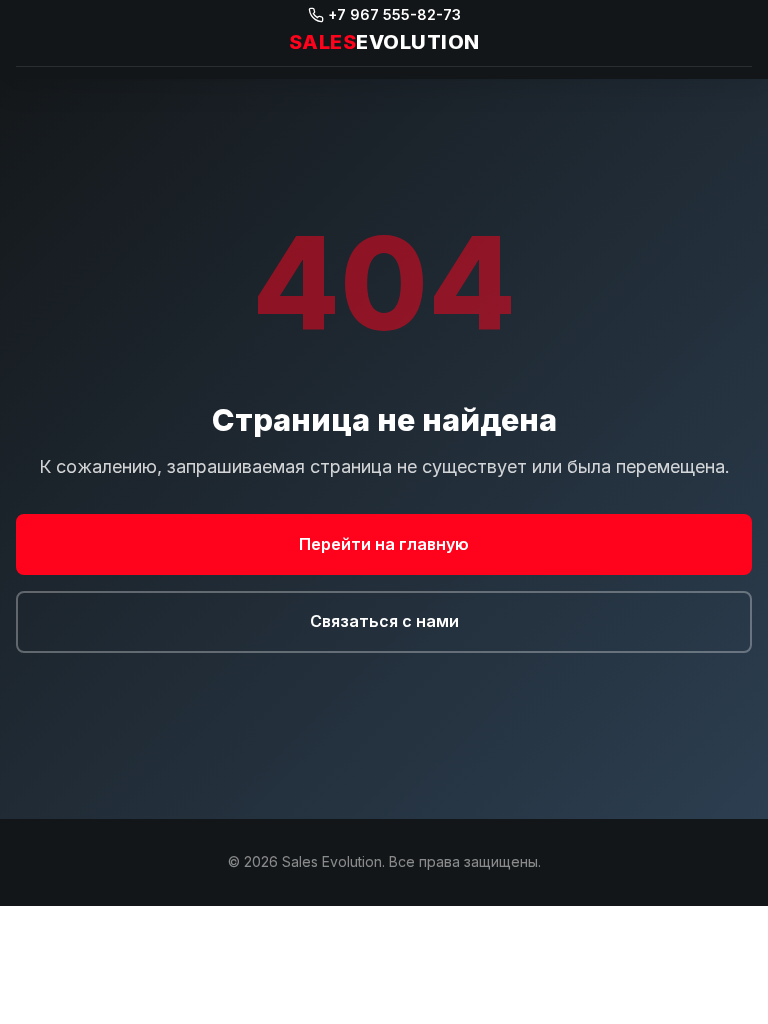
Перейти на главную (384, 544)
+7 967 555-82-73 (394, 14)
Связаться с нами (384, 621)
